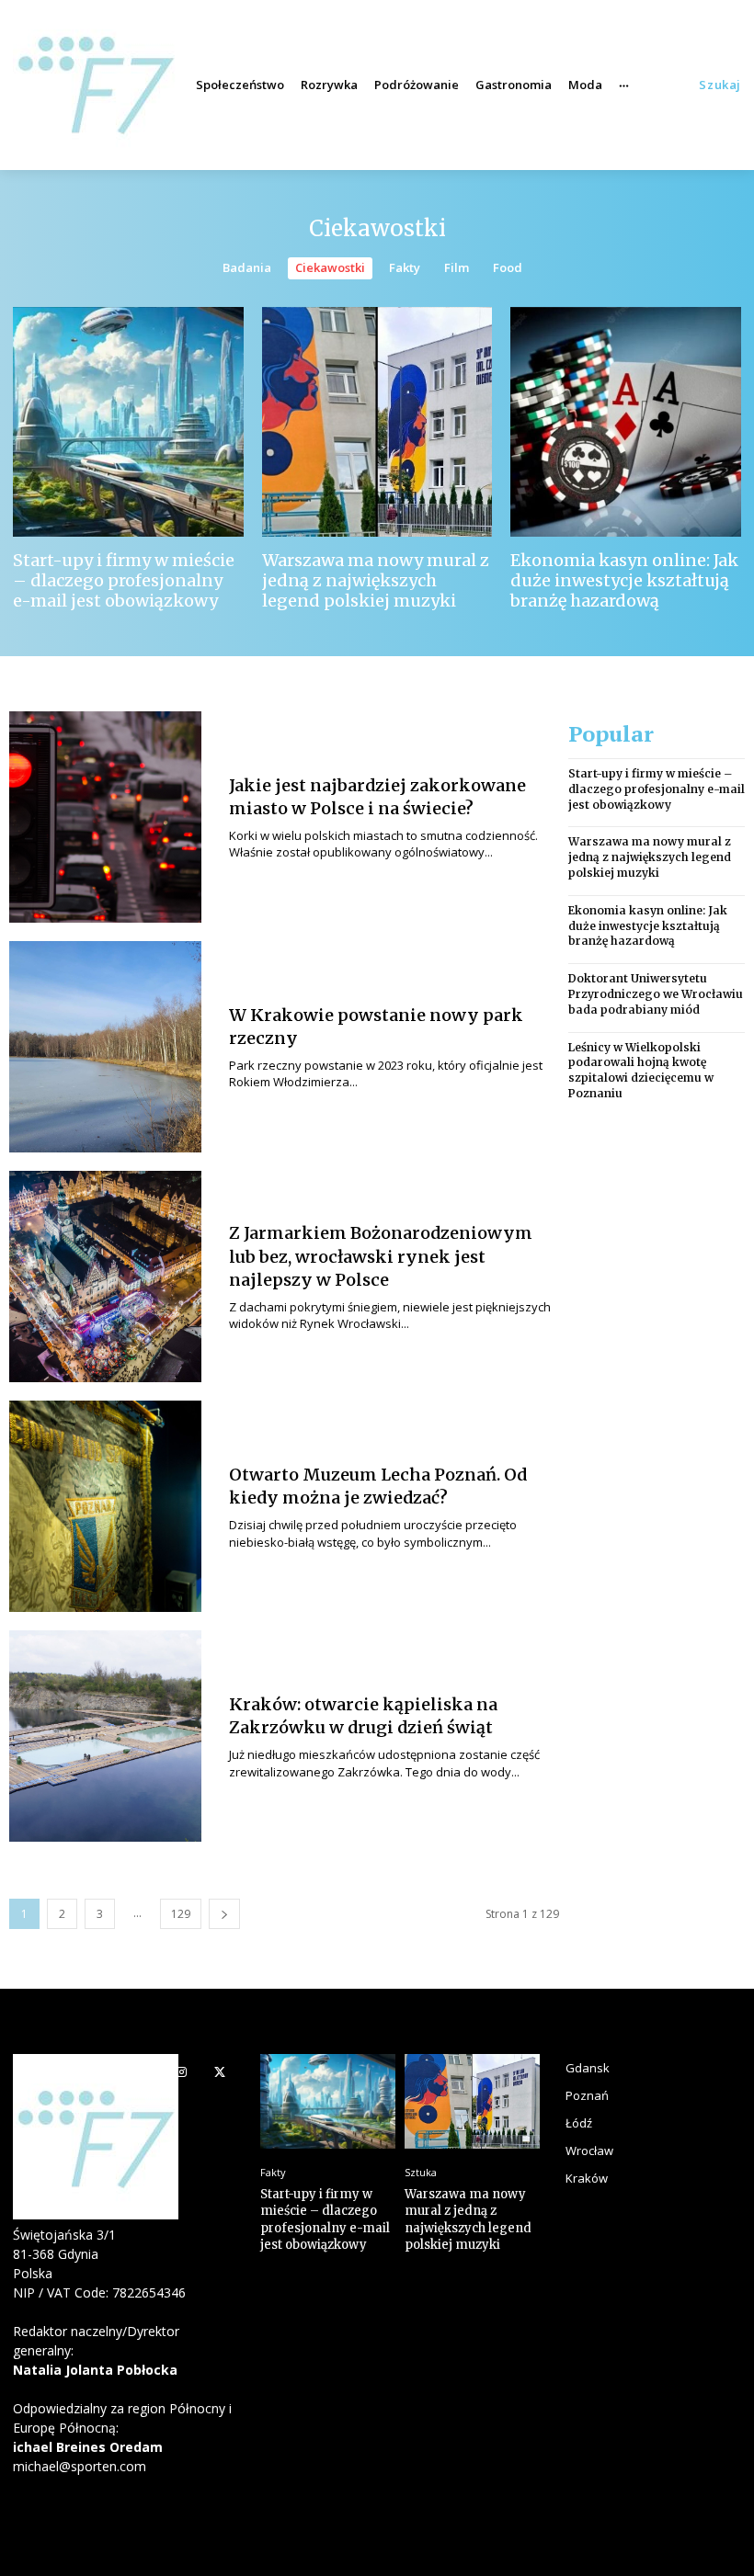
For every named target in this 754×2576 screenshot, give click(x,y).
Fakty (405, 267)
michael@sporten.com (80, 2466)
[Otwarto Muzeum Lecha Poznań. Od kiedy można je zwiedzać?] (105, 1506)
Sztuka (421, 2172)
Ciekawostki (330, 267)
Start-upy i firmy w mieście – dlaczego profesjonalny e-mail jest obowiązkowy (124, 580)
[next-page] (224, 1914)
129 (181, 1914)
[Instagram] (182, 2073)
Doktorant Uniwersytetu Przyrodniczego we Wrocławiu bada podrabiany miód (656, 994)
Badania (247, 267)
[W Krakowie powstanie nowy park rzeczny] (105, 1047)
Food (508, 267)
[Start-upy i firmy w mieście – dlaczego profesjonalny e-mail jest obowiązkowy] (128, 422)
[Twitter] (219, 2073)
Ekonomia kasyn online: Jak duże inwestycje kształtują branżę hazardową (624, 580)
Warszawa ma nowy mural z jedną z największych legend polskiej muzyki (376, 580)
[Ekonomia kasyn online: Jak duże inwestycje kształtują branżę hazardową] (626, 422)
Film (457, 267)
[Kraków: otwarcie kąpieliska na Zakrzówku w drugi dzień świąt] (105, 1736)
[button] (720, 85)
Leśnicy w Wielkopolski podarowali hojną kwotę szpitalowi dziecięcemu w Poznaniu (641, 1070)
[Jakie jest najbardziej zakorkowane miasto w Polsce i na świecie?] (105, 817)
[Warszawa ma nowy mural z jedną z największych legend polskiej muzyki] (377, 422)
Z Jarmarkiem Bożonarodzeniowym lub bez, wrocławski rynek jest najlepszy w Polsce (381, 1256)
